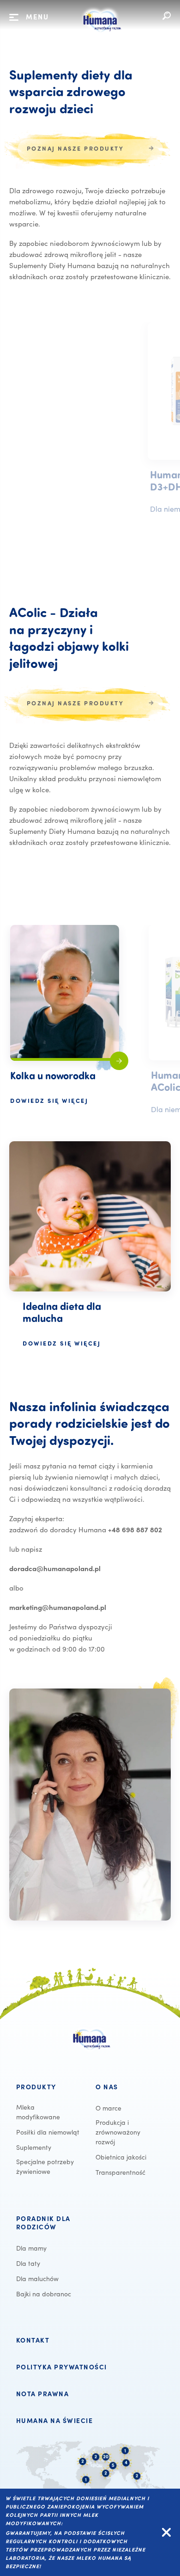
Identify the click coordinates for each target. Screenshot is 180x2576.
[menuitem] (50, 2087)
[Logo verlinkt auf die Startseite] (101, 36)
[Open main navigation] (14, 18)
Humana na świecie (55, 2421)
